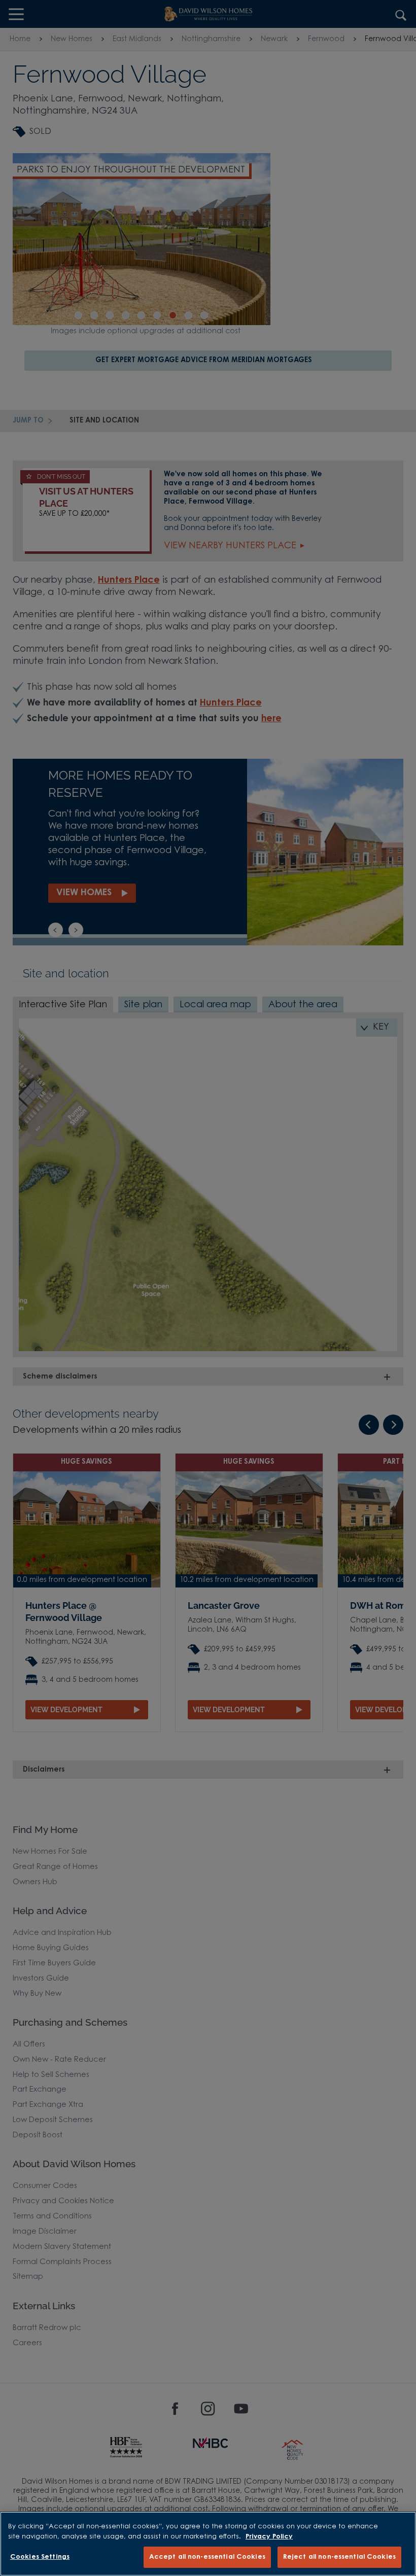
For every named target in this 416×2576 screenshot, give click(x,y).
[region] (208, 2544)
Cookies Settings (40, 2557)
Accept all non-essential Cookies (207, 2557)
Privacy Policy (269, 2537)
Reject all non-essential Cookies (339, 2557)
